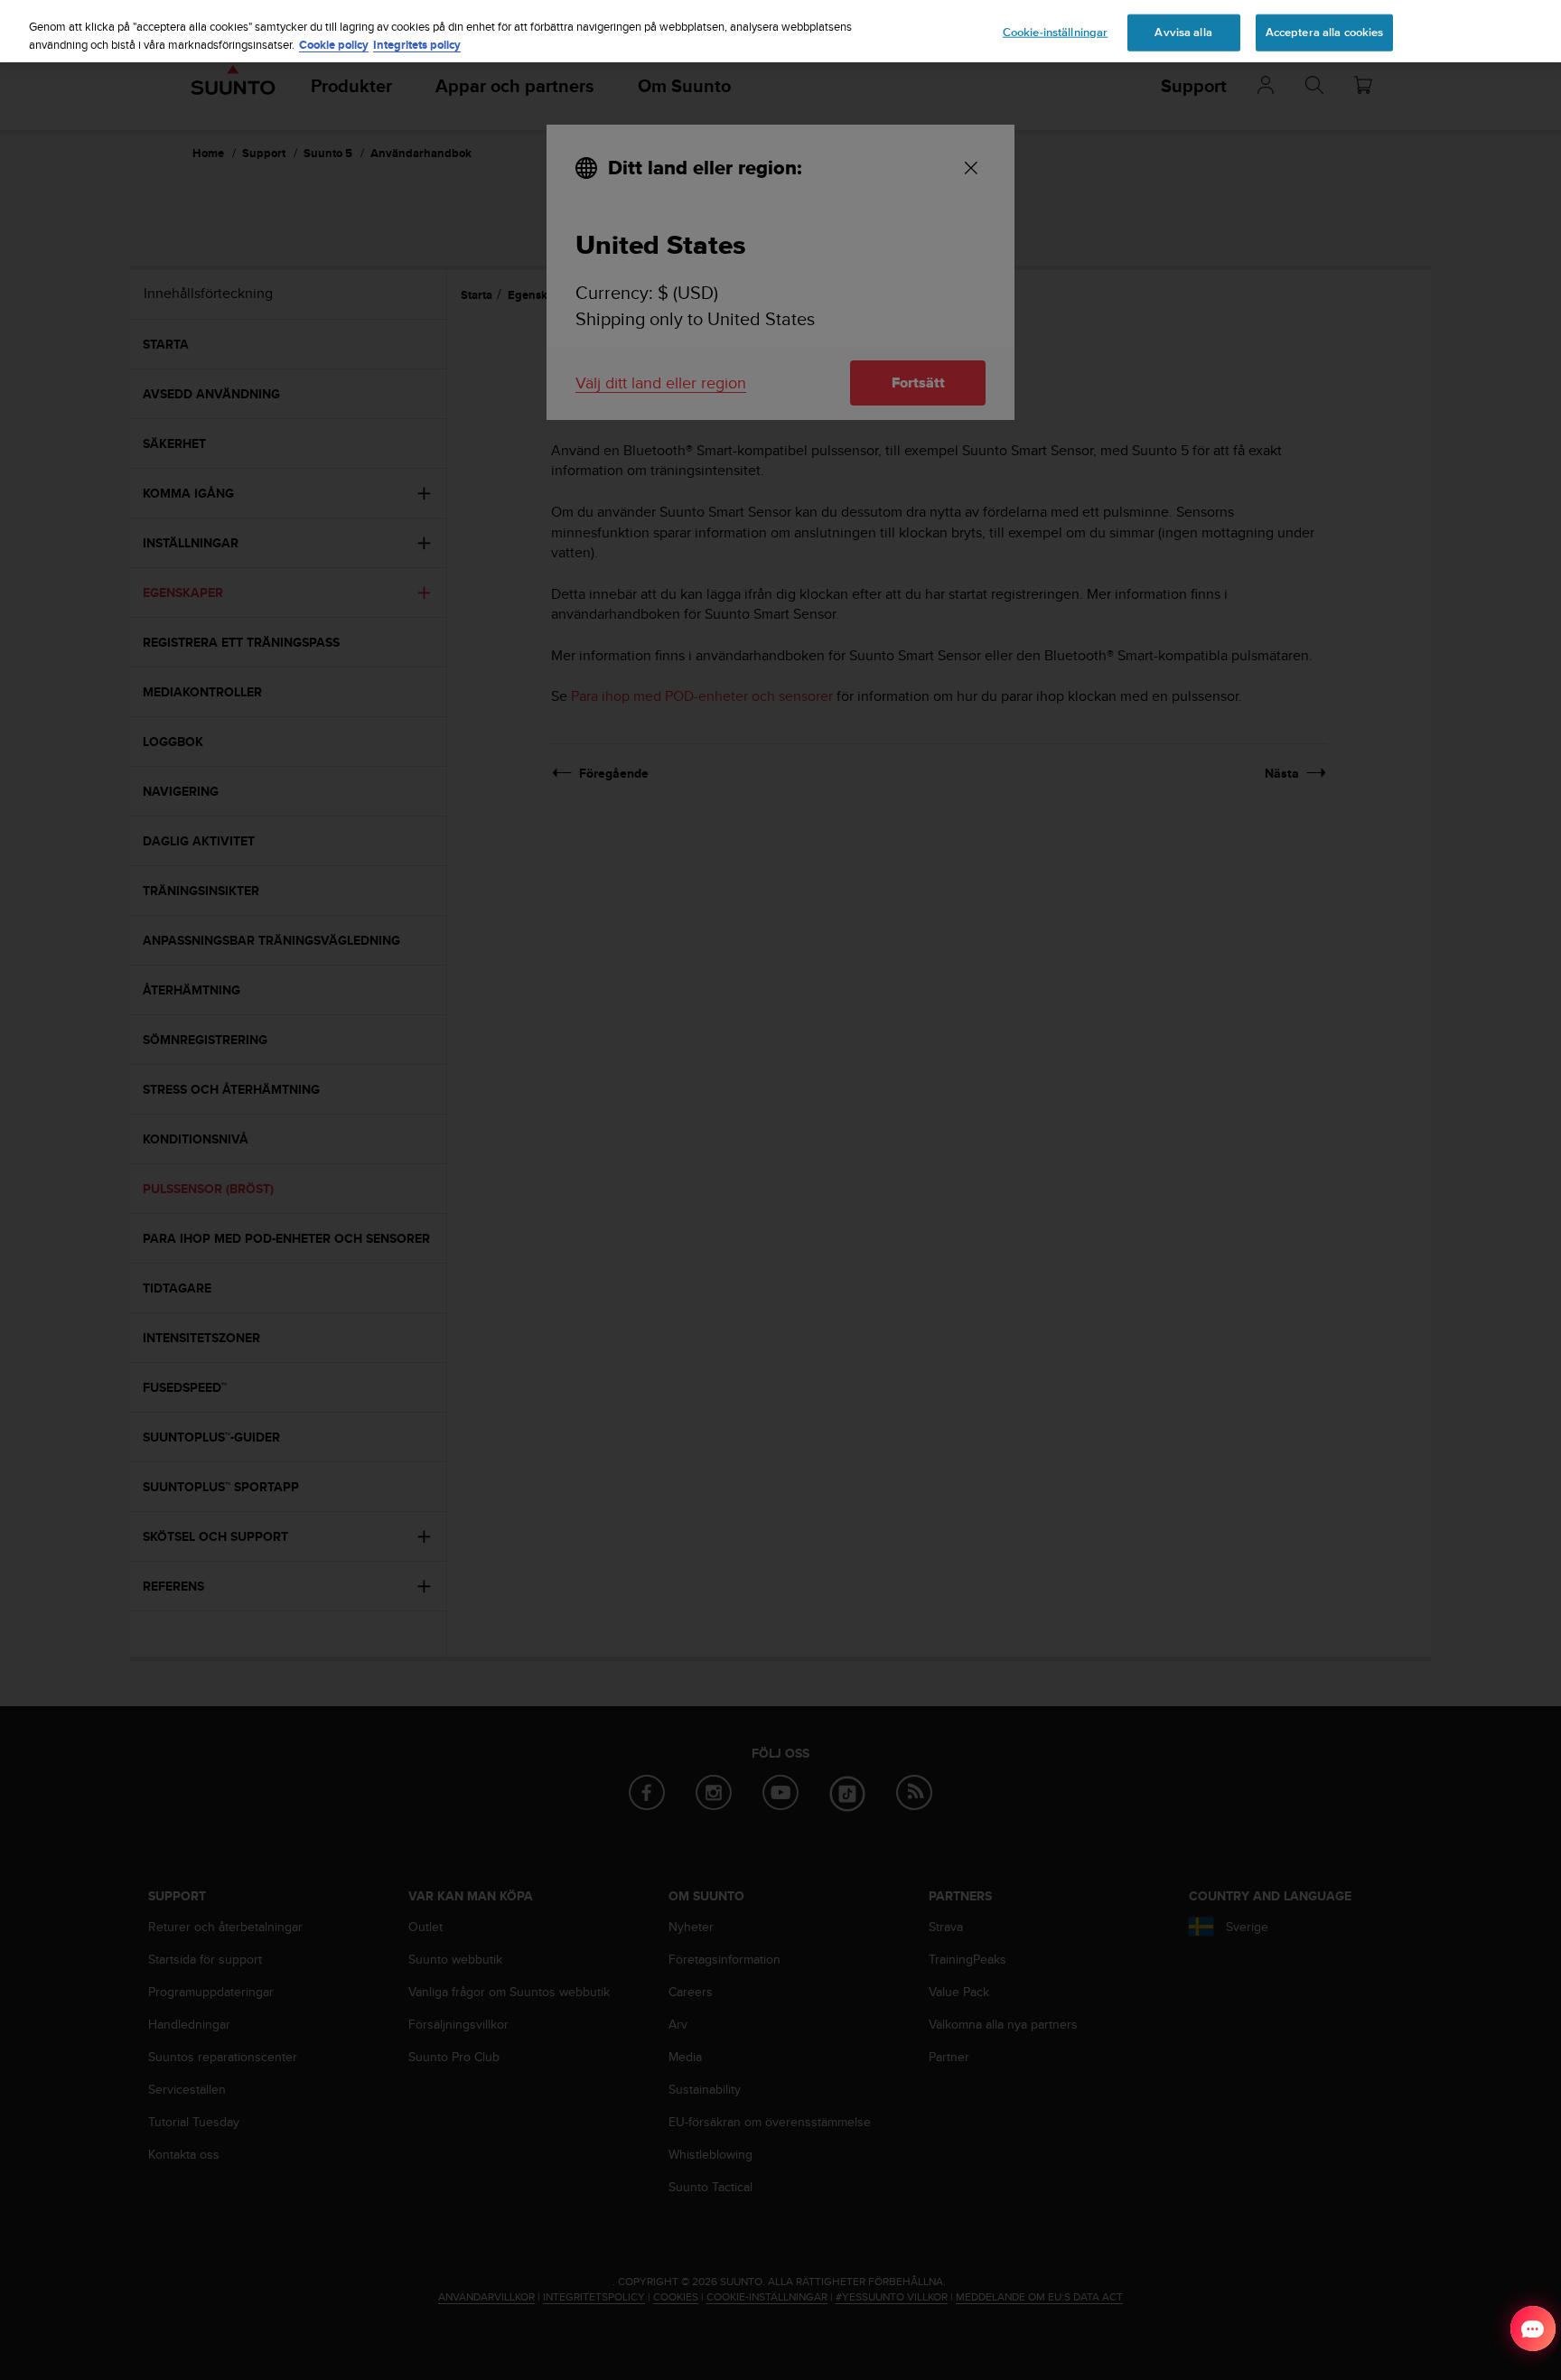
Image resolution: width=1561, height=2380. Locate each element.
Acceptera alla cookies (1325, 32)
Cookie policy (334, 45)
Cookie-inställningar (1056, 32)
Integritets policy (417, 45)
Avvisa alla (1183, 32)
